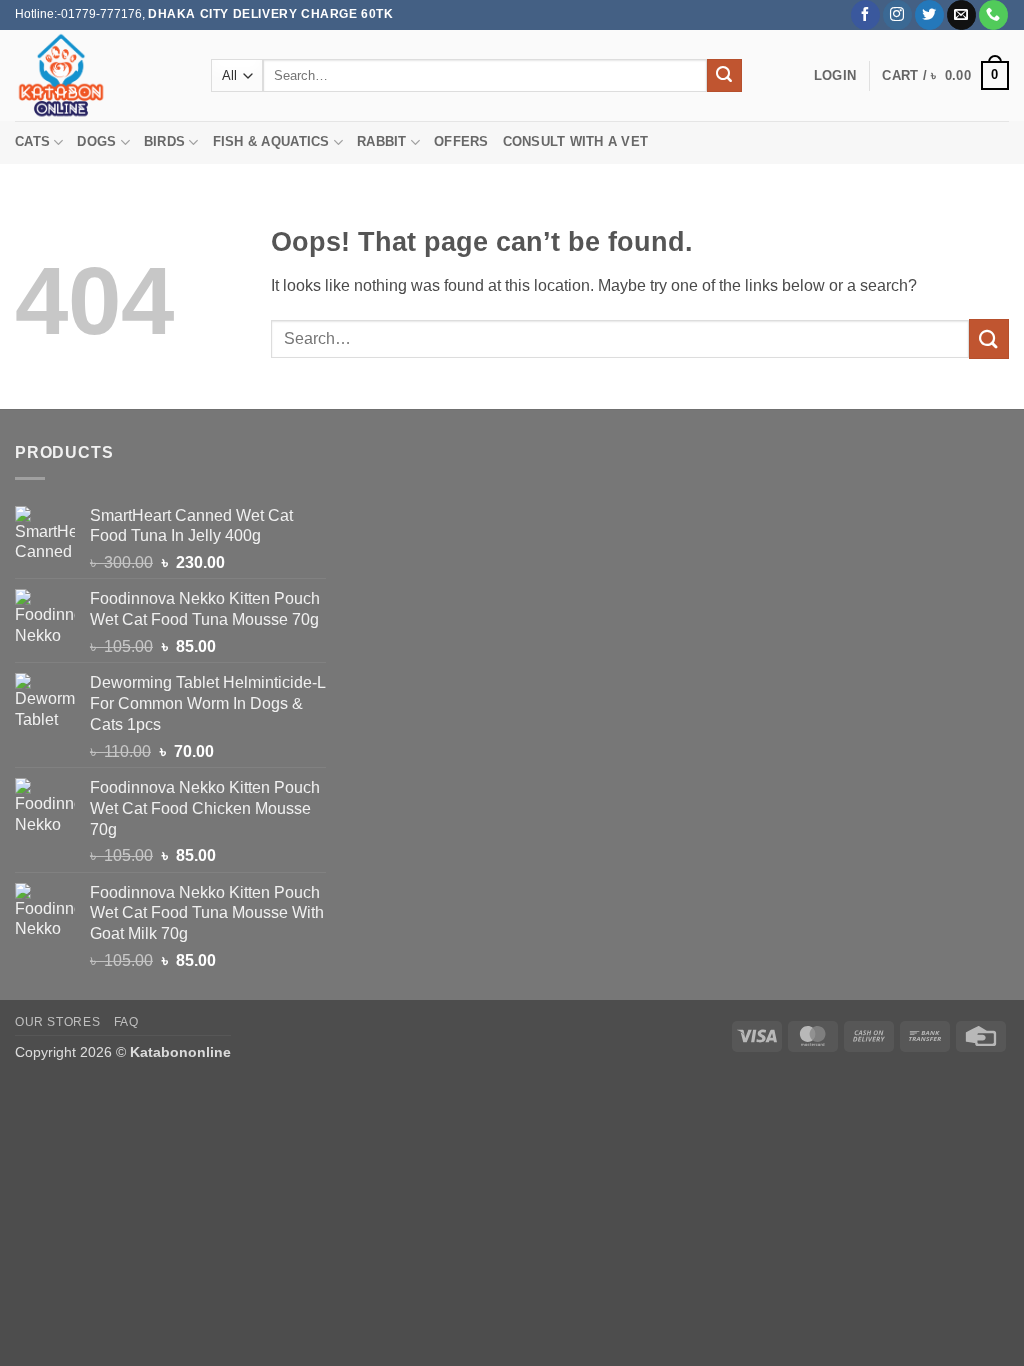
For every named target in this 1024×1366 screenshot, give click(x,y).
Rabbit (382, 141)
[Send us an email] (961, 15)
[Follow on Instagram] (897, 15)
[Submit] (724, 76)
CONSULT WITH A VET (576, 141)
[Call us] (993, 15)
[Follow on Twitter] (929, 15)
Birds (164, 141)
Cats (32, 141)
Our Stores (57, 1022)
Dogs (96, 141)
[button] (835, 76)
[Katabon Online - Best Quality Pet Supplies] (98, 75)
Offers (461, 141)
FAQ (126, 1022)
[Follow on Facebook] (865, 15)
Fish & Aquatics (271, 141)
